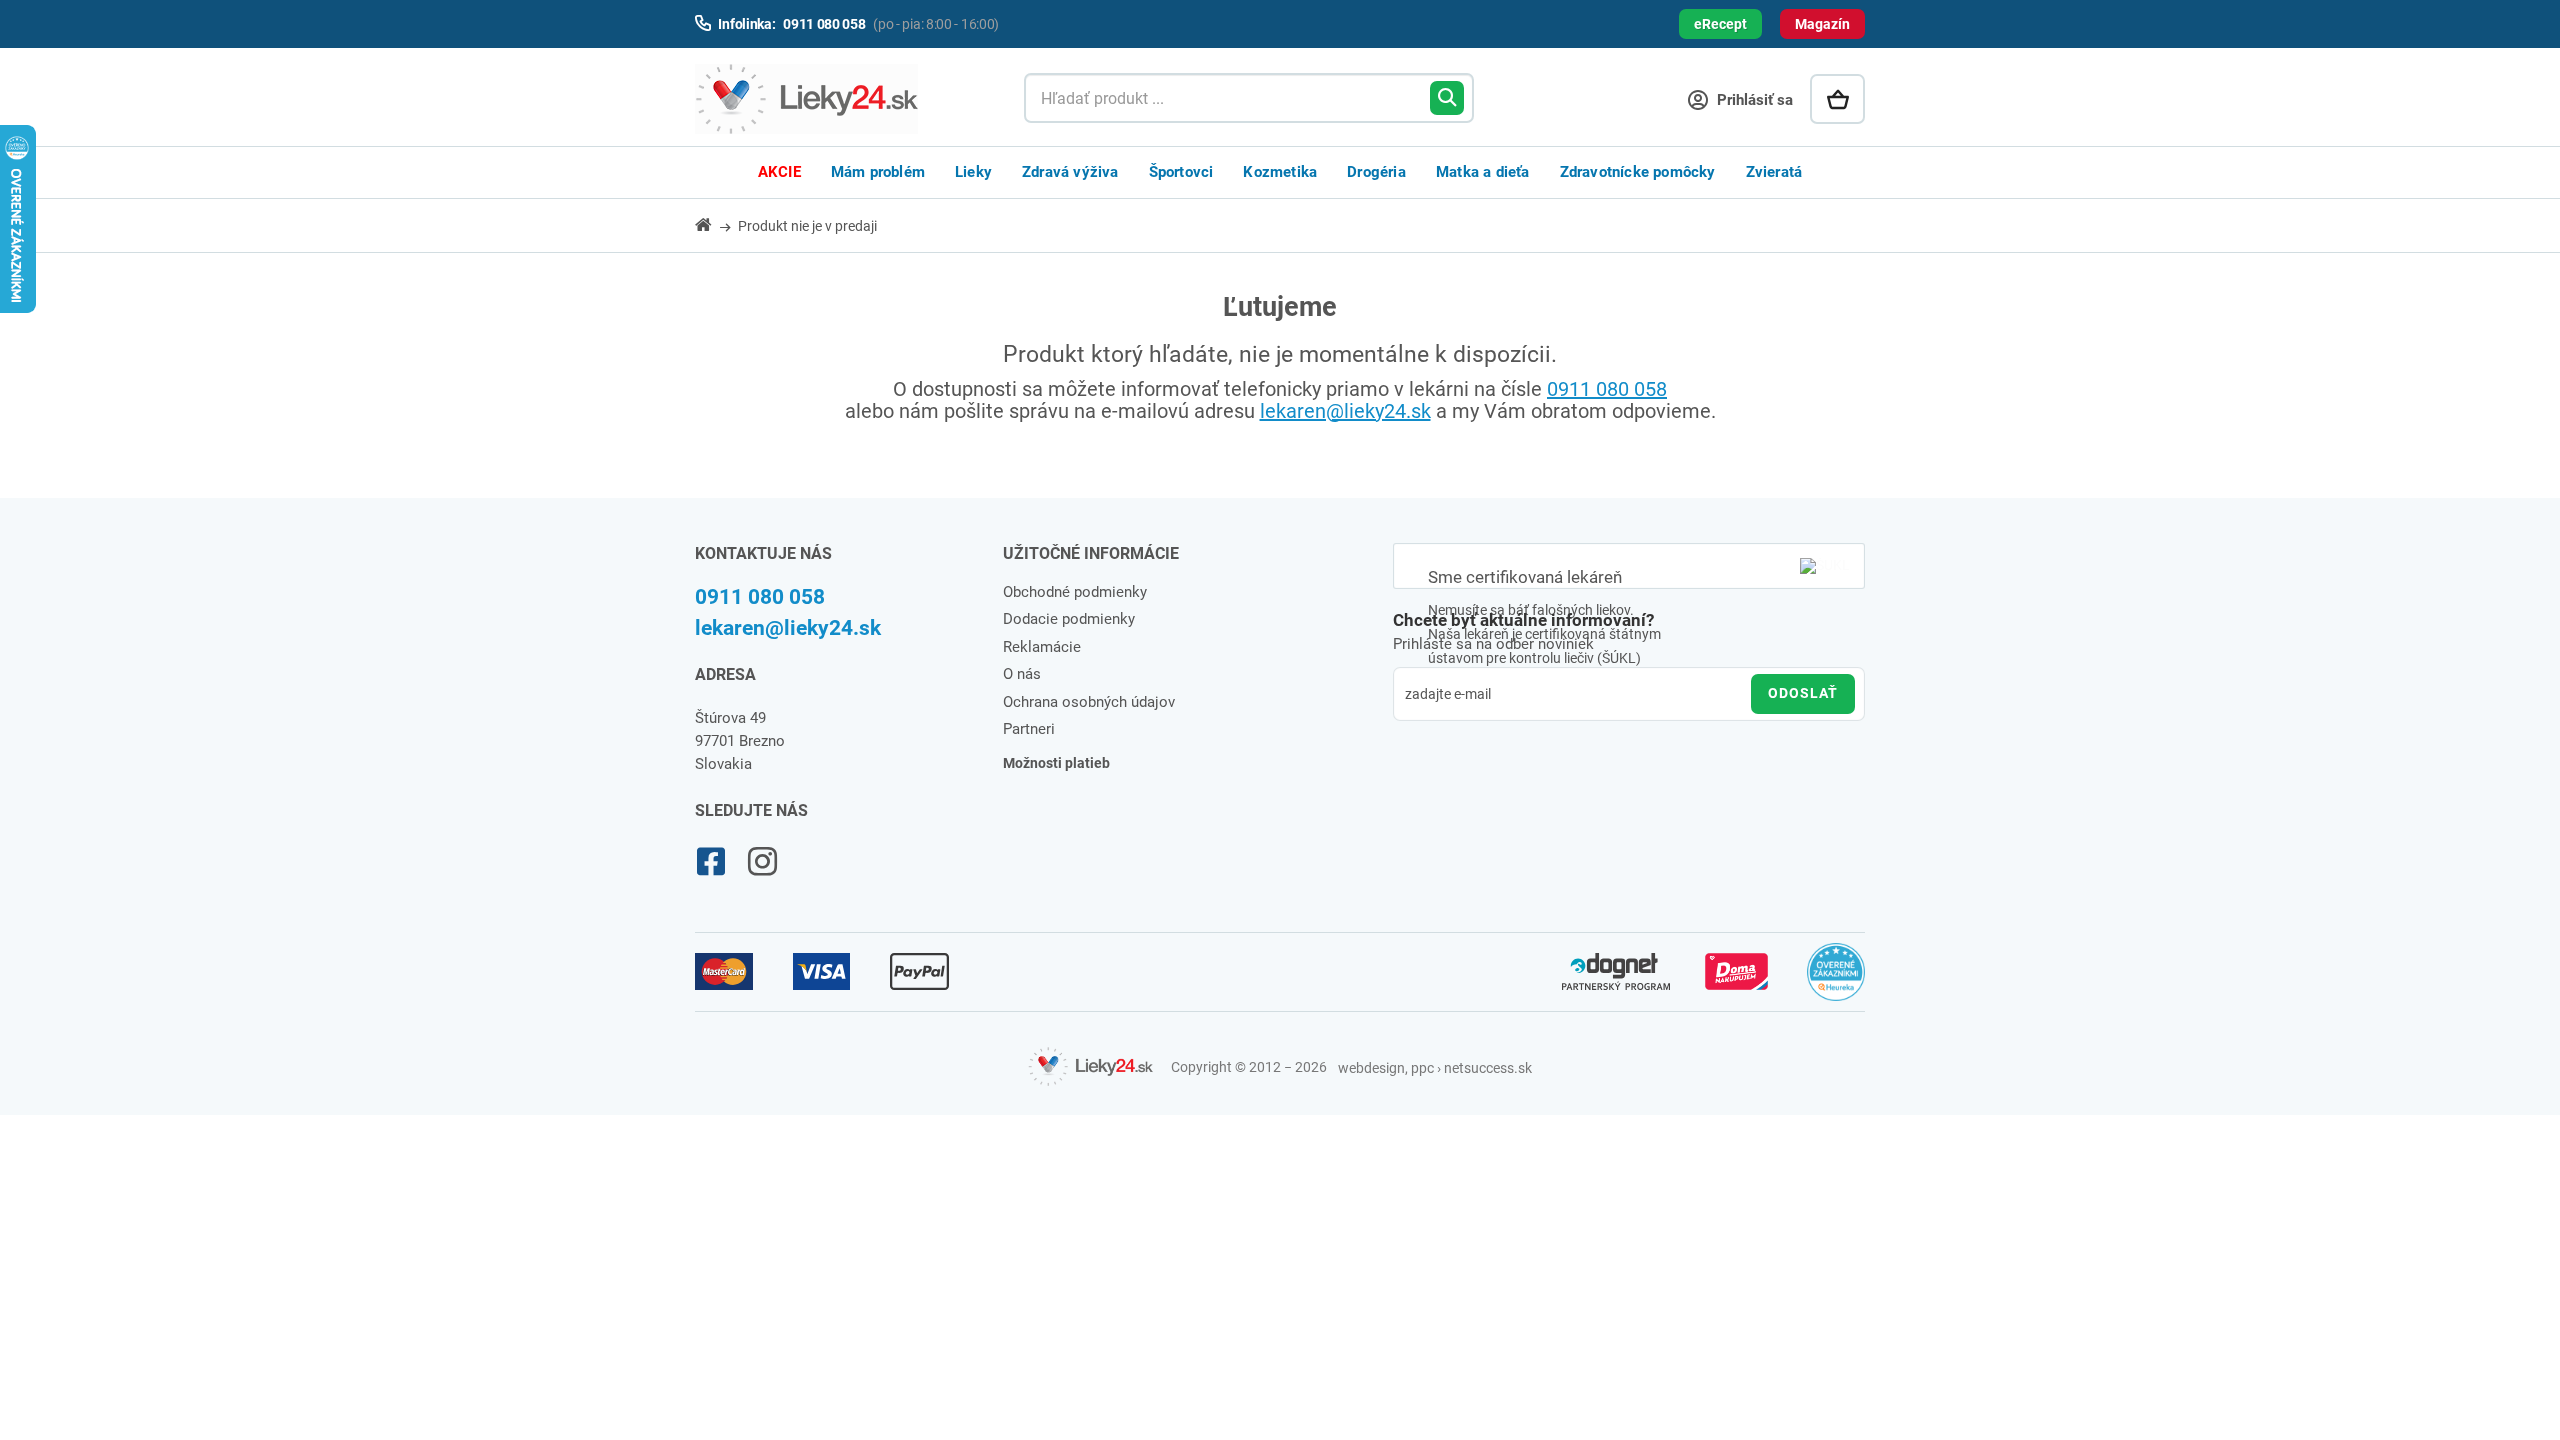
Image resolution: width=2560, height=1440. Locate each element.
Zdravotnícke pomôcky (1638, 172)
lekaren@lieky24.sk (1345, 411)
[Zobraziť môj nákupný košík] (1837, 99)
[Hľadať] (1447, 98)
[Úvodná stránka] (715, 224)
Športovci (1181, 172)
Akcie (779, 172)
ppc (1422, 1068)
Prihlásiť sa (1753, 100)
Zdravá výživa (1070, 172)
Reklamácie (1042, 647)
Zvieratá (1774, 172)
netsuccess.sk (1488, 1068)
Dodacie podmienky (1069, 619)
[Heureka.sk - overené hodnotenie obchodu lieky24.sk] (1836, 981)
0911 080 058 (1607, 389)
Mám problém (878, 172)
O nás (1022, 674)
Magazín (1822, 24)
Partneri (1029, 729)
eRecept (1720, 24)
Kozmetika (1280, 172)
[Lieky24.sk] (839, 99)
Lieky (973, 172)
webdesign (1371, 1068)
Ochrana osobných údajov (1089, 702)
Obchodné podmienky (1075, 592)
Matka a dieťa (1483, 172)
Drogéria (1376, 172)
